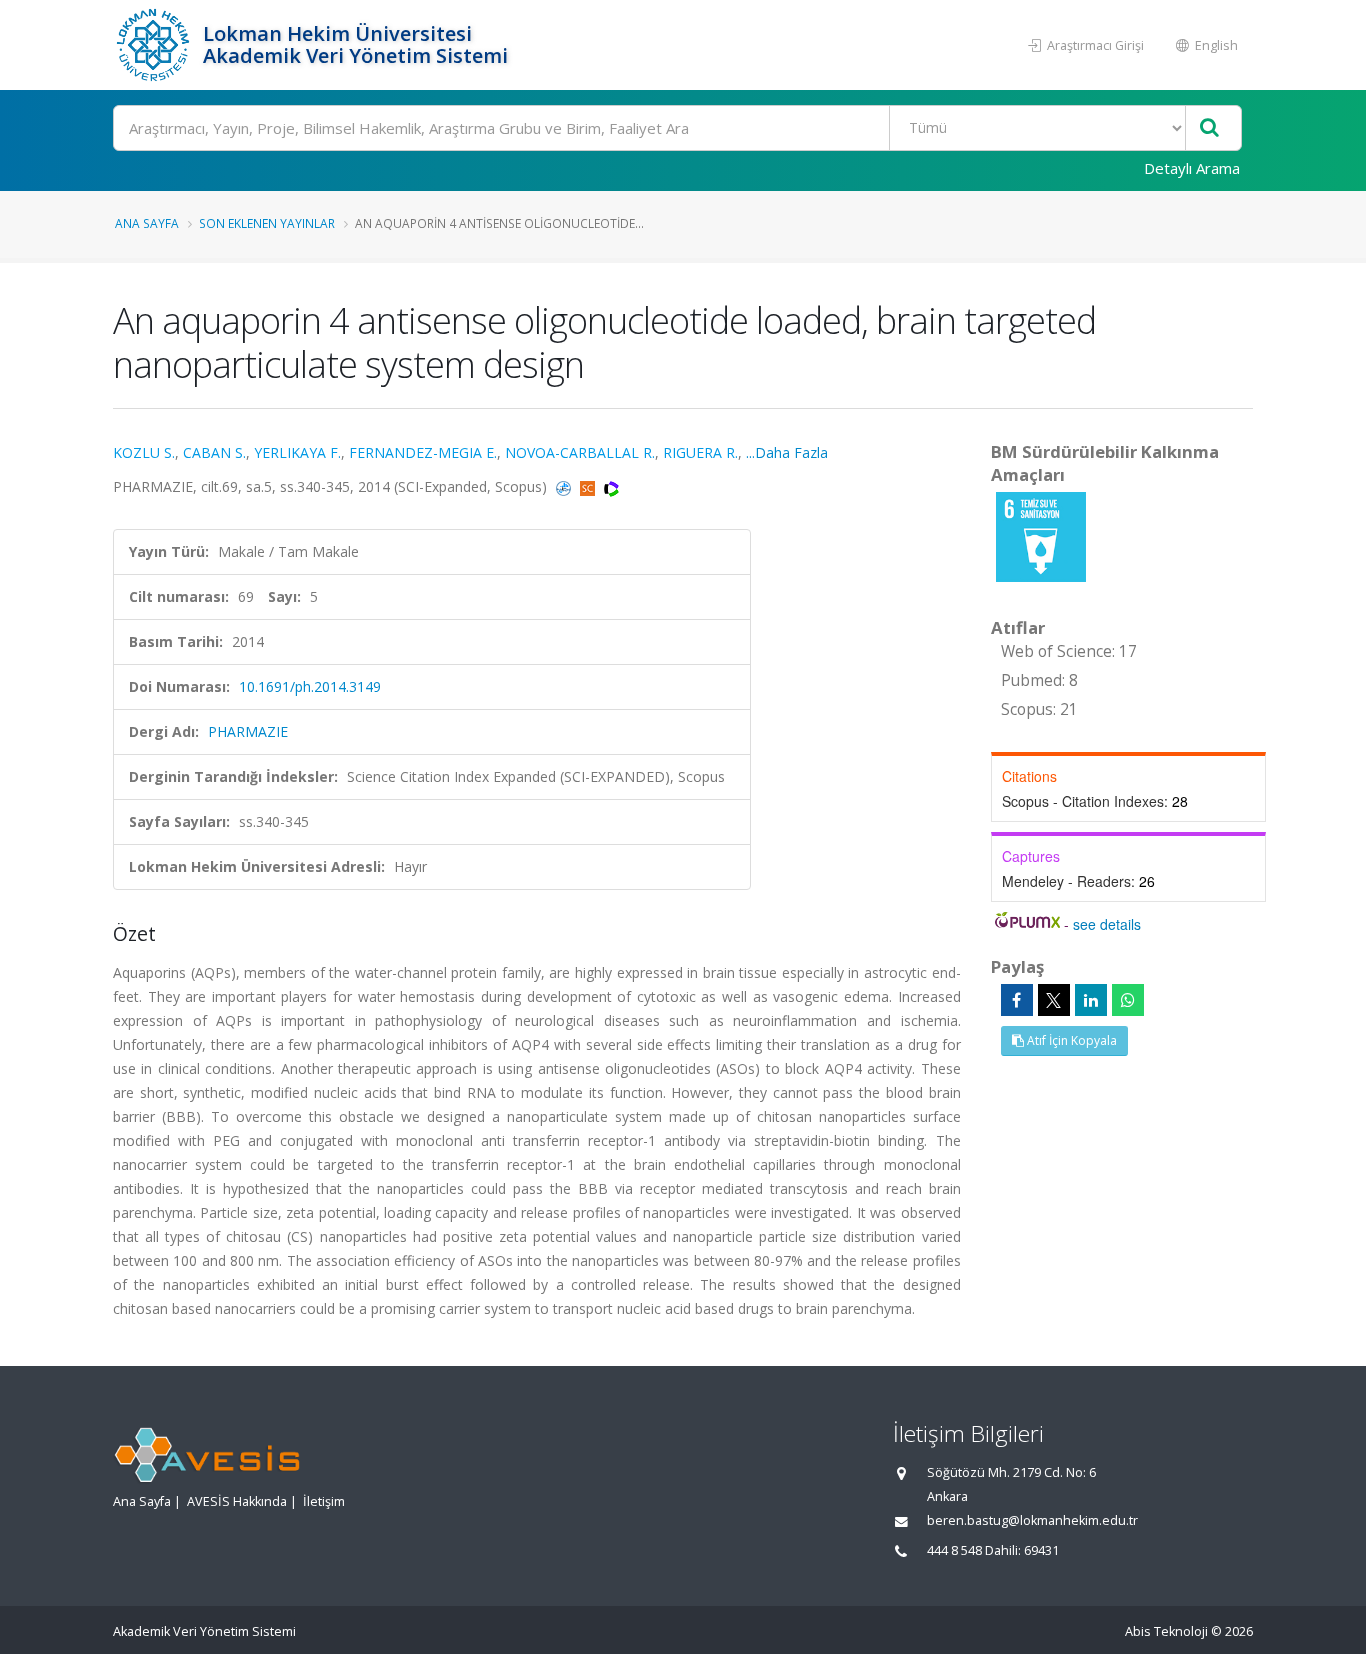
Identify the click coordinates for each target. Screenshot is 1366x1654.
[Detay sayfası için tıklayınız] (1041, 535)
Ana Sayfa (147, 223)
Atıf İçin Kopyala (1070, 1040)
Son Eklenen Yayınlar (267, 223)
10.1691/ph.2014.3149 (310, 686)
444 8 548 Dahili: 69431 (993, 1550)
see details (1107, 924)
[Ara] (1209, 128)
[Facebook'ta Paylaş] (1017, 1000)
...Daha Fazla (787, 452)
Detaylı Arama (1192, 168)
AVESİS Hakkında (237, 1501)
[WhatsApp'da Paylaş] (1128, 1000)
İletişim (324, 1501)
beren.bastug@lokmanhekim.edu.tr (1032, 1520)
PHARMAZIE (248, 731)
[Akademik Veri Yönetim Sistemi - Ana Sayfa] (155, 45)
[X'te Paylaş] (1054, 1000)
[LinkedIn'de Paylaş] (1091, 1000)
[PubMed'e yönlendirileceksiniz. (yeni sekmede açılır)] (565, 486)
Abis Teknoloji (1166, 1631)
